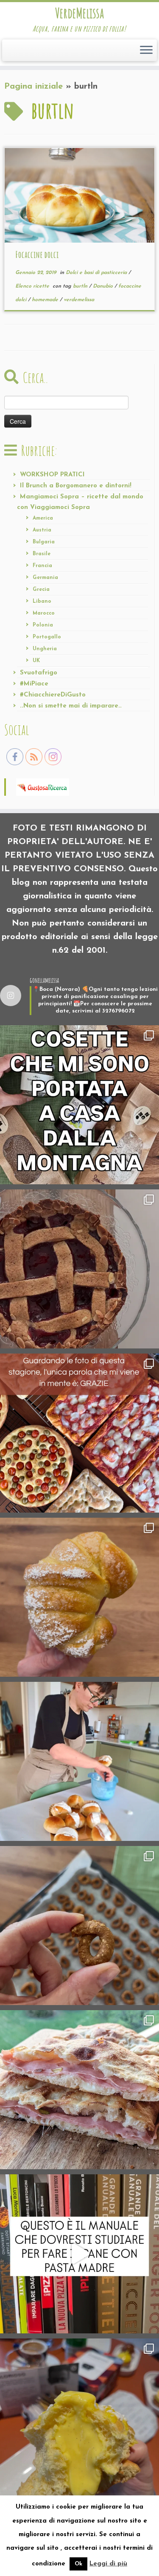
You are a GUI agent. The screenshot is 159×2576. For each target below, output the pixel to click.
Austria (42, 530)
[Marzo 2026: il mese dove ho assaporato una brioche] (79, 2418)
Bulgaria (44, 542)
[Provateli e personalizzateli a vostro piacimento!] (79, 1926)
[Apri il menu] (146, 50)
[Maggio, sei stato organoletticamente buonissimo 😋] (79, 1597)
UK (36, 661)
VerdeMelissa (79, 13)
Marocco (44, 613)
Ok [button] (78, 2564)
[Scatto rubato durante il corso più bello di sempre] (79, 1761)
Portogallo (47, 637)
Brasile (42, 554)
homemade (46, 300)
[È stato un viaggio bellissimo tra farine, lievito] (79, 1433)
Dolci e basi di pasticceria (97, 273)
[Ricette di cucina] (43, 786)
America (43, 518)
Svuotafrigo (39, 673)
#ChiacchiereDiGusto (53, 695)
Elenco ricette (33, 286)
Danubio (104, 286)
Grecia (41, 590)
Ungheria (45, 649)
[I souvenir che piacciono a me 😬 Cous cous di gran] (79, 1105)
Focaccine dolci (37, 255)
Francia (42, 566)
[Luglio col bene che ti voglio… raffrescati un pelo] (79, 1269)
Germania (45, 578)
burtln (81, 286)
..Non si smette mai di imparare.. (71, 706)
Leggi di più (108, 2564)
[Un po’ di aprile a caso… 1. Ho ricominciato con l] (79, 2090)
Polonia (43, 625)
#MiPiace (34, 684)
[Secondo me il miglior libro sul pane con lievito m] (79, 2254)
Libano (42, 601)
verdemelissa (79, 300)
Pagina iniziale (33, 87)
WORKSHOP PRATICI (52, 475)
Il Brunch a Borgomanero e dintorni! (76, 486)
